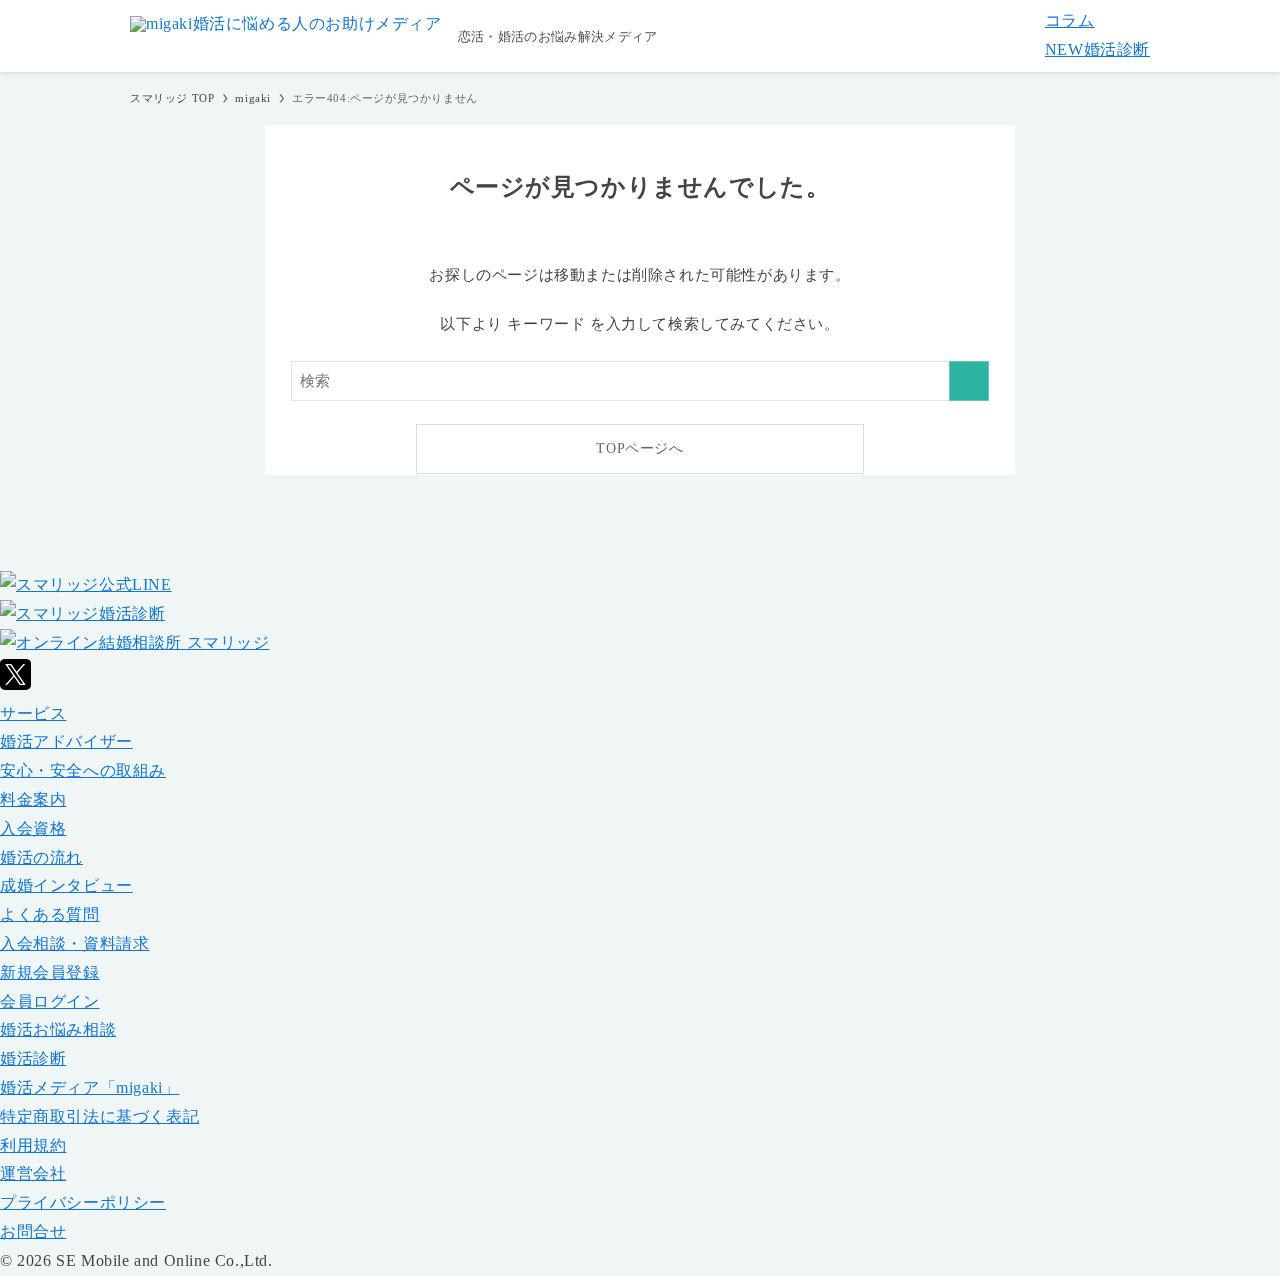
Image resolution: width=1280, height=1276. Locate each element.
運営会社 (33, 1173)
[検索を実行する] (969, 381)
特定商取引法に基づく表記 (99, 1116)
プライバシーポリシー (83, 1202)
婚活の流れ (41, 857)
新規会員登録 (50, 972)
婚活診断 (1097, 49)
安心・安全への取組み (83, 770)
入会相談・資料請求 (74, 943)
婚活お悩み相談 (58, 1029)
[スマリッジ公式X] (15, 684)
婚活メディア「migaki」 (89, 1087)
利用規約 (33, 1145)
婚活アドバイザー (66, 741)
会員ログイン (50, 1001)
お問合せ (33, 1231)
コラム (1070, 20)
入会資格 (33, 828)
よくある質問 (50, 914)
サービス (33, 713)
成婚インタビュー (66, 885)
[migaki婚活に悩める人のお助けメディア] (286, 36)
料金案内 (33, 799)
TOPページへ (639, 448)
